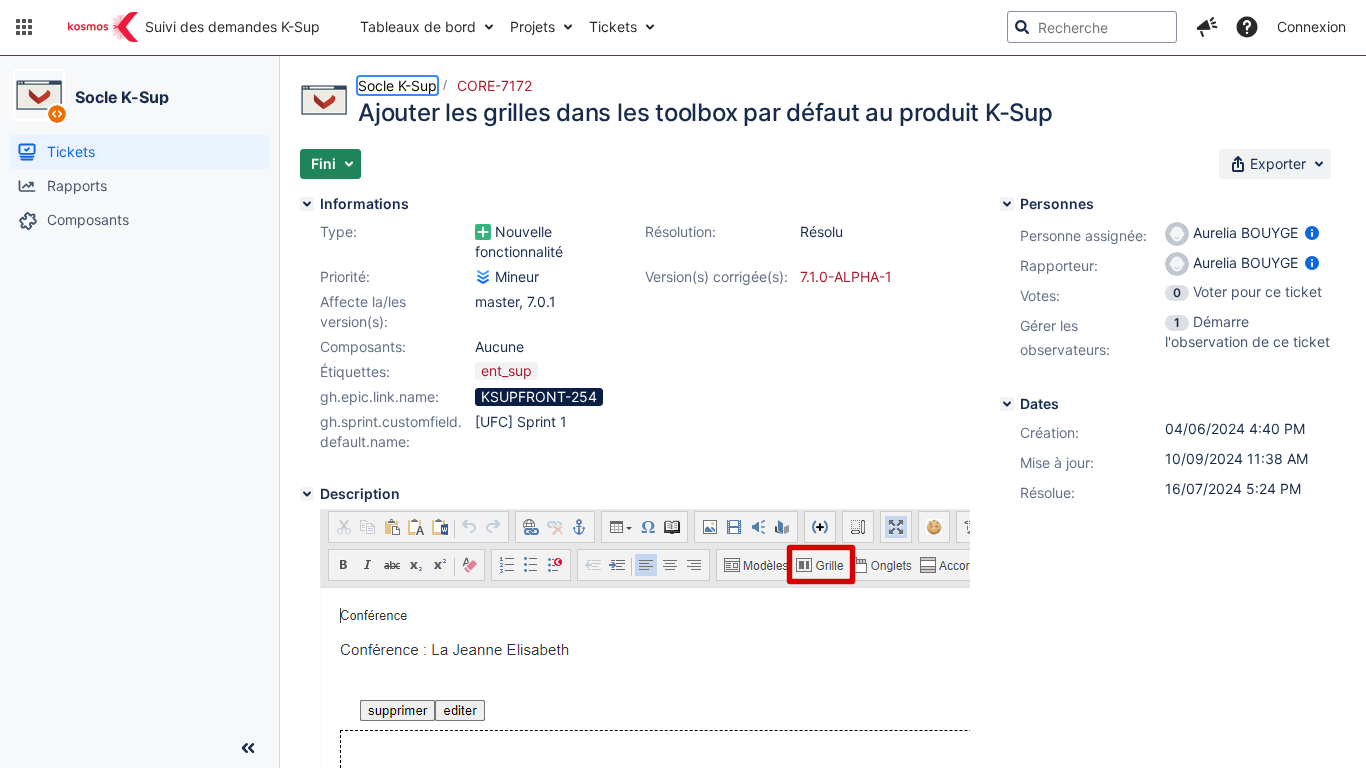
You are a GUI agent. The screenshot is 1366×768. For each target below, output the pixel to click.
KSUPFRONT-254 (539, 396)
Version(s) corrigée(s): (716, 276)
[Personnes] (1007, 204)
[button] (24, 27)
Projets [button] (532, 26)
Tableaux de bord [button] (418, 26)
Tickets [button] (613, 26)
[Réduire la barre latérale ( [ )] (248, 748)
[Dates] (1007, 404)
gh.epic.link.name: (379, 396)
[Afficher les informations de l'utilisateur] (1312, 232)
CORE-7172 (494, 85)
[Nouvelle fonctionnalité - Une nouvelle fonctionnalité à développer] (483, 232)
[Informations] (307, 204)
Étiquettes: (355, 371)
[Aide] (1247, 27)
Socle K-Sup (122, 97)
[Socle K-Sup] (39, 95)
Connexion (1311, 26)
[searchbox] (1092, 27)
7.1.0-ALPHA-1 (846, 276)
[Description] (307, 494)
